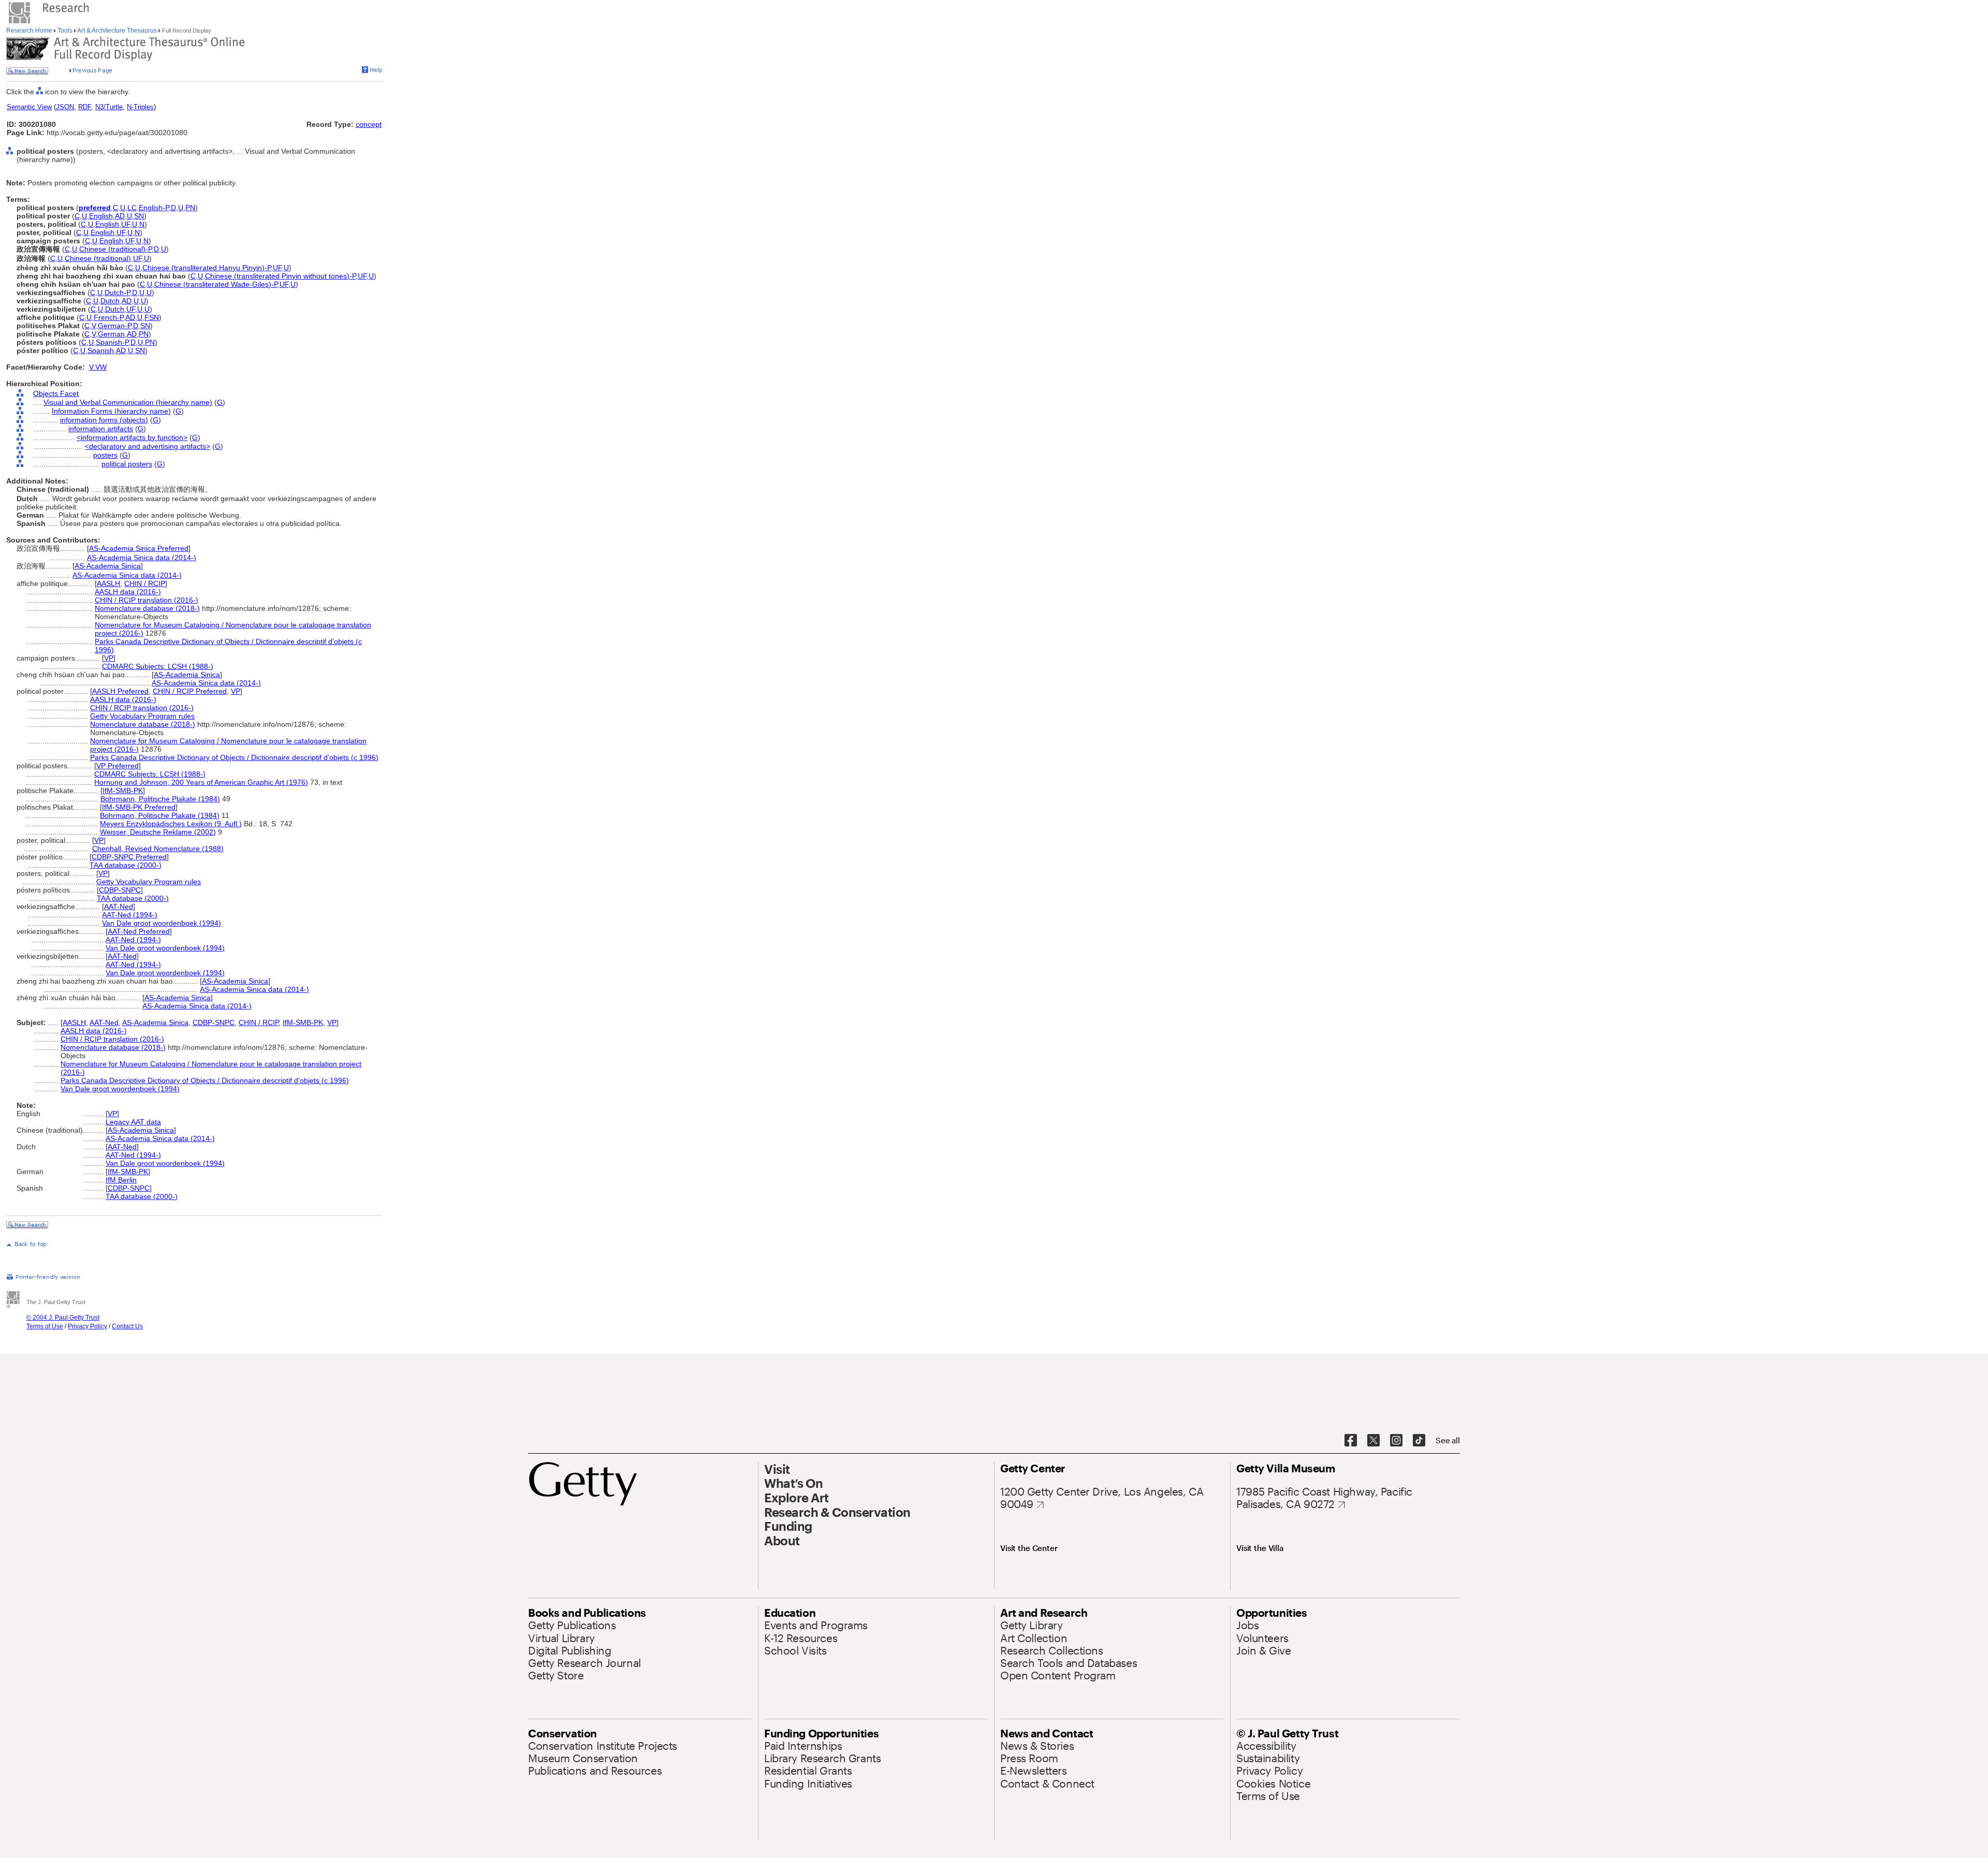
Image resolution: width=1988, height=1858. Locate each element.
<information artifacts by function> (132, 437)
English (101, 216)
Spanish (101, 350)
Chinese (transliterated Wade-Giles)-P (216, 284)
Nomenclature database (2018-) (147, 608)
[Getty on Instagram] (1396, 1441)
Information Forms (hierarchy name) (111, 411)
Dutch (110, 301)
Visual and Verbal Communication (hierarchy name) (128, 402)
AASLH (108, 583)
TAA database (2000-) (126, 865)
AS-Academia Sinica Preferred (139, 548)
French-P (108, 317)
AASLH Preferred (120, 691)
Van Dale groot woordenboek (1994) (162, 923)
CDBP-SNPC (120, 890)
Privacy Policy (87, 1326)
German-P (114, 326)
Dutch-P (117, 292)
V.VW (98, 367)
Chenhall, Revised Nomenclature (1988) (158, 848)
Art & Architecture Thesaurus (117, 31)
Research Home (30, 31)
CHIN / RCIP (145, 583)
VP (109, 658)
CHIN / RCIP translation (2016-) (147, 600)
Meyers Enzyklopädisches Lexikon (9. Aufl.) (171, 824)
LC (132, 208)
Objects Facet (56, 393)
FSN (152, 317)
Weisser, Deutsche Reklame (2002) (158, 832)
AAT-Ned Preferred (139, 931)
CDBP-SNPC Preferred (129, 857)
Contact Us (127, 1326)
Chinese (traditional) (98, 258)
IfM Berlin (121, 1180)
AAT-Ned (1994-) (130, 915)
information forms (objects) (104, 420)
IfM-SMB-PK (123, 791)
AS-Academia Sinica (108, 566)
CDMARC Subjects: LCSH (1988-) (158, 666)
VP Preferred (118, 766)
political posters (127, 464)
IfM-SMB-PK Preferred (139, 807)
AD (120, 216)
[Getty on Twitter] (1373, 1441)
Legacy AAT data (133, 1122)
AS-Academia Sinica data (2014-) (142, 558)
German (111, 334)
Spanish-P (112, 342)
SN (139, 216)
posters (105, 455)
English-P (154, 208)
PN (190, 208)
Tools (65, 31)
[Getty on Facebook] (1351, 1441)
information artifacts (101, 429)
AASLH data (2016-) (128, 592)
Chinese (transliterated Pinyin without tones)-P (280, 276)
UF (126, 224)
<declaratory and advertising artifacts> (148, 446)
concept (369, 124)
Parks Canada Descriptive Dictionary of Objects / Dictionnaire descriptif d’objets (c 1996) (234, 757)
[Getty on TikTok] (1419, 1441)
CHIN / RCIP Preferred (190, 691)
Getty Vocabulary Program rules (142, 716)
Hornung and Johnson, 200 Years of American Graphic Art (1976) (201, 782)
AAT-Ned (119, 906)
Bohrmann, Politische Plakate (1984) (160, 799)
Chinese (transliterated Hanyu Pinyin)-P (207, 268)
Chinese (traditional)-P (115, 249)
